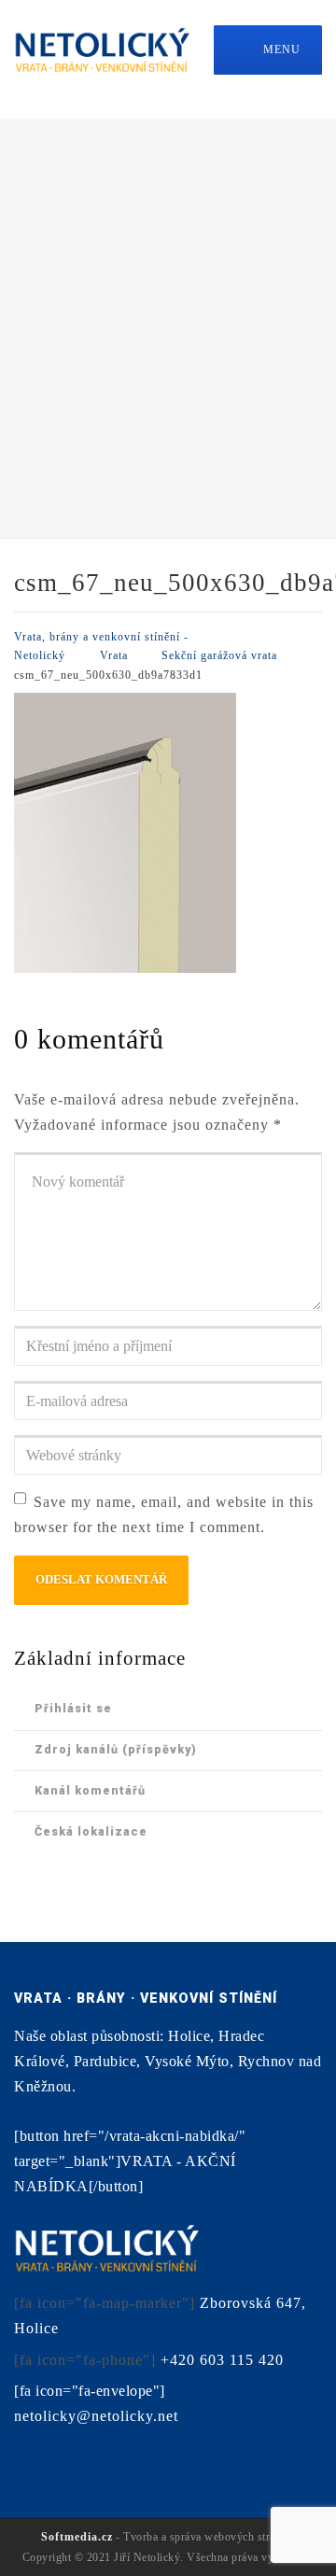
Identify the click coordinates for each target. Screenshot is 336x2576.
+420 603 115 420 (222, 2360)
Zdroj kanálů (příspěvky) (116, 1749)
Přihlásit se (73, 1708)
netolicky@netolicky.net (96, 2416)
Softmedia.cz (77, 2537)
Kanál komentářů (90, 1790)
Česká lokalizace (91, 1831)
